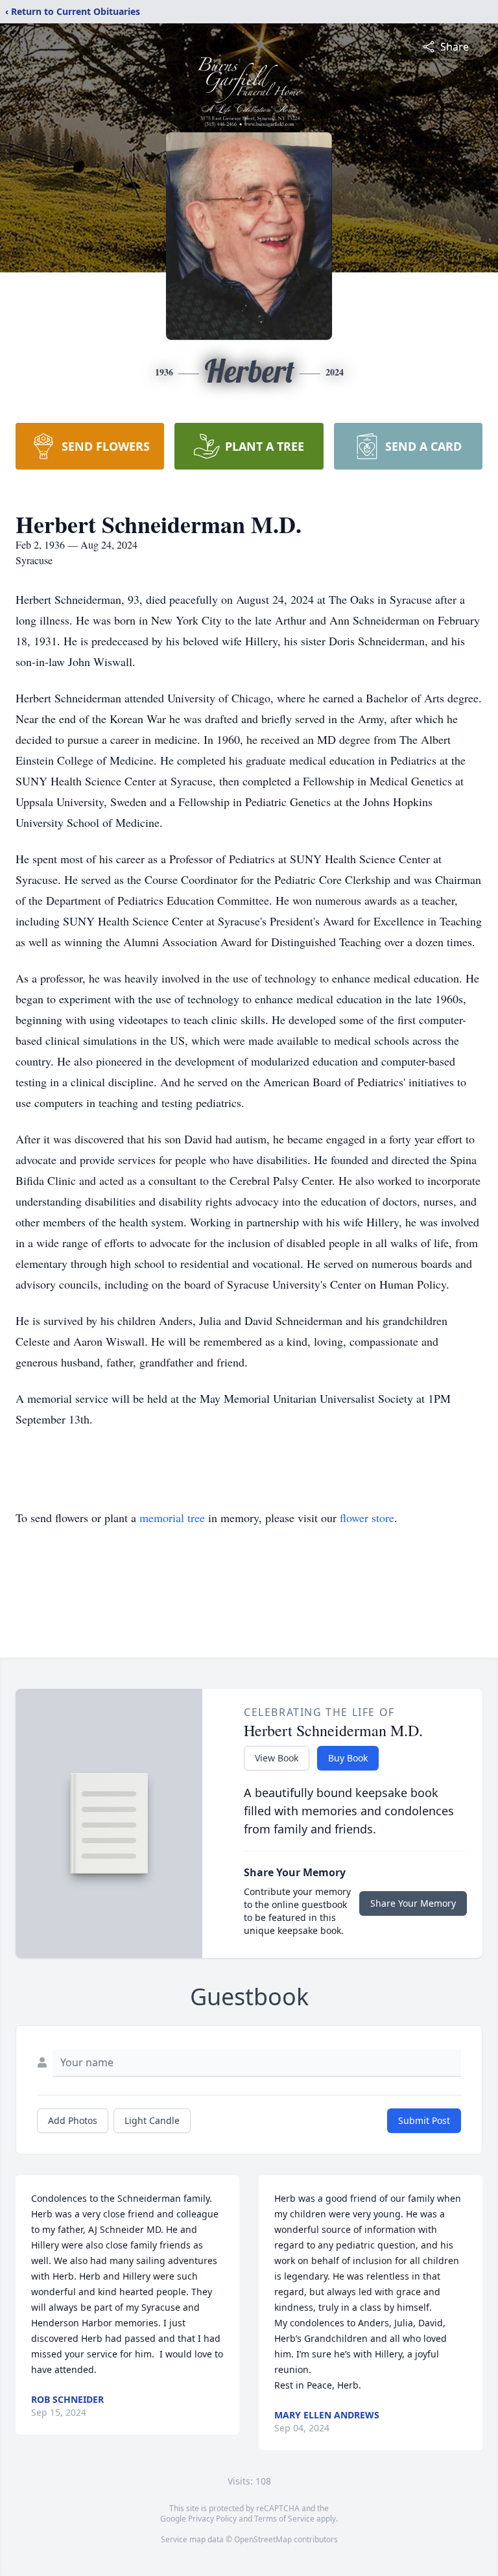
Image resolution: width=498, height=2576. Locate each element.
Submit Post (424, 2120)
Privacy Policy (212, 2519)
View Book (277, 1758)
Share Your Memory (413, 1903)
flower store (367, 1518)
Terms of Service (284, 2519)
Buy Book (348, 1758)
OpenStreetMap (263, 2539)
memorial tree (172, 1518)
